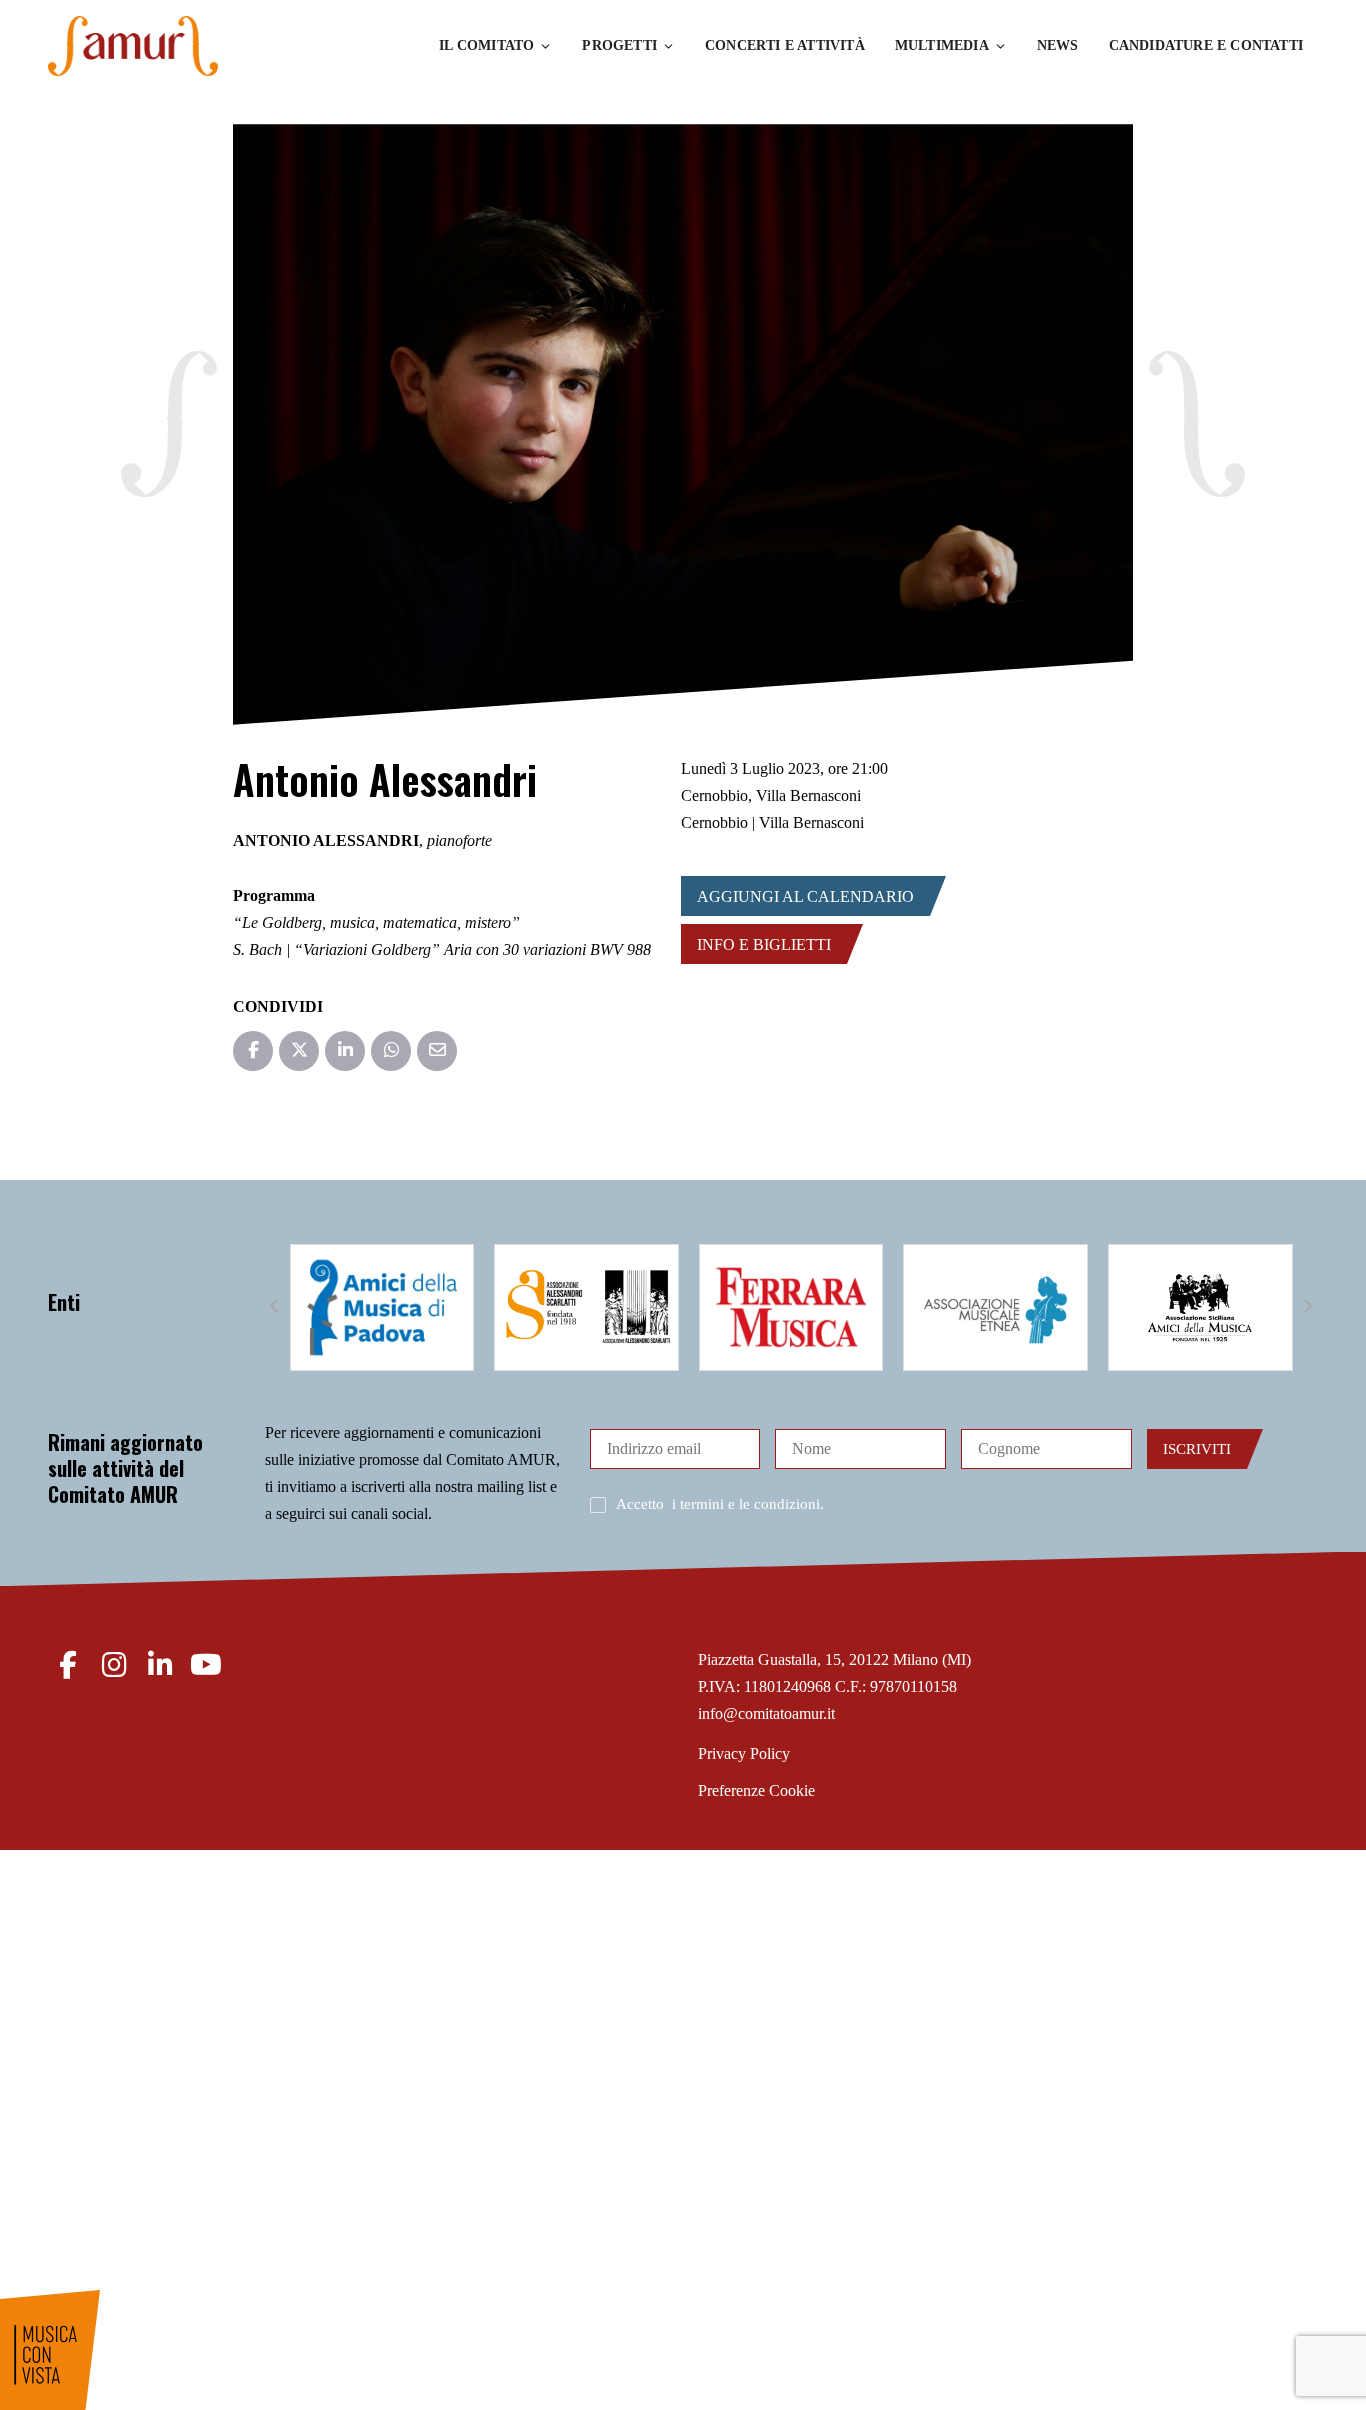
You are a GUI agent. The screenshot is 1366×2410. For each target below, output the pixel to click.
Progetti (619, 45)
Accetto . (720, 1504)
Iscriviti (1197, 1449)
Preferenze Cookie (756, 1790)
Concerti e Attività (785, 45)
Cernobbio (714, 795)
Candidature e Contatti (1206, 45)
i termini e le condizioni (746, 1504)
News (1058, 45)
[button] (275, 1307)
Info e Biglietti (764, 944)
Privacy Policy (744, 1753)
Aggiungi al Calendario (805, 896)
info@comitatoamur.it (766, 1713)
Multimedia (942, 45)
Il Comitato (486, 45)
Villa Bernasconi (808, 795)
